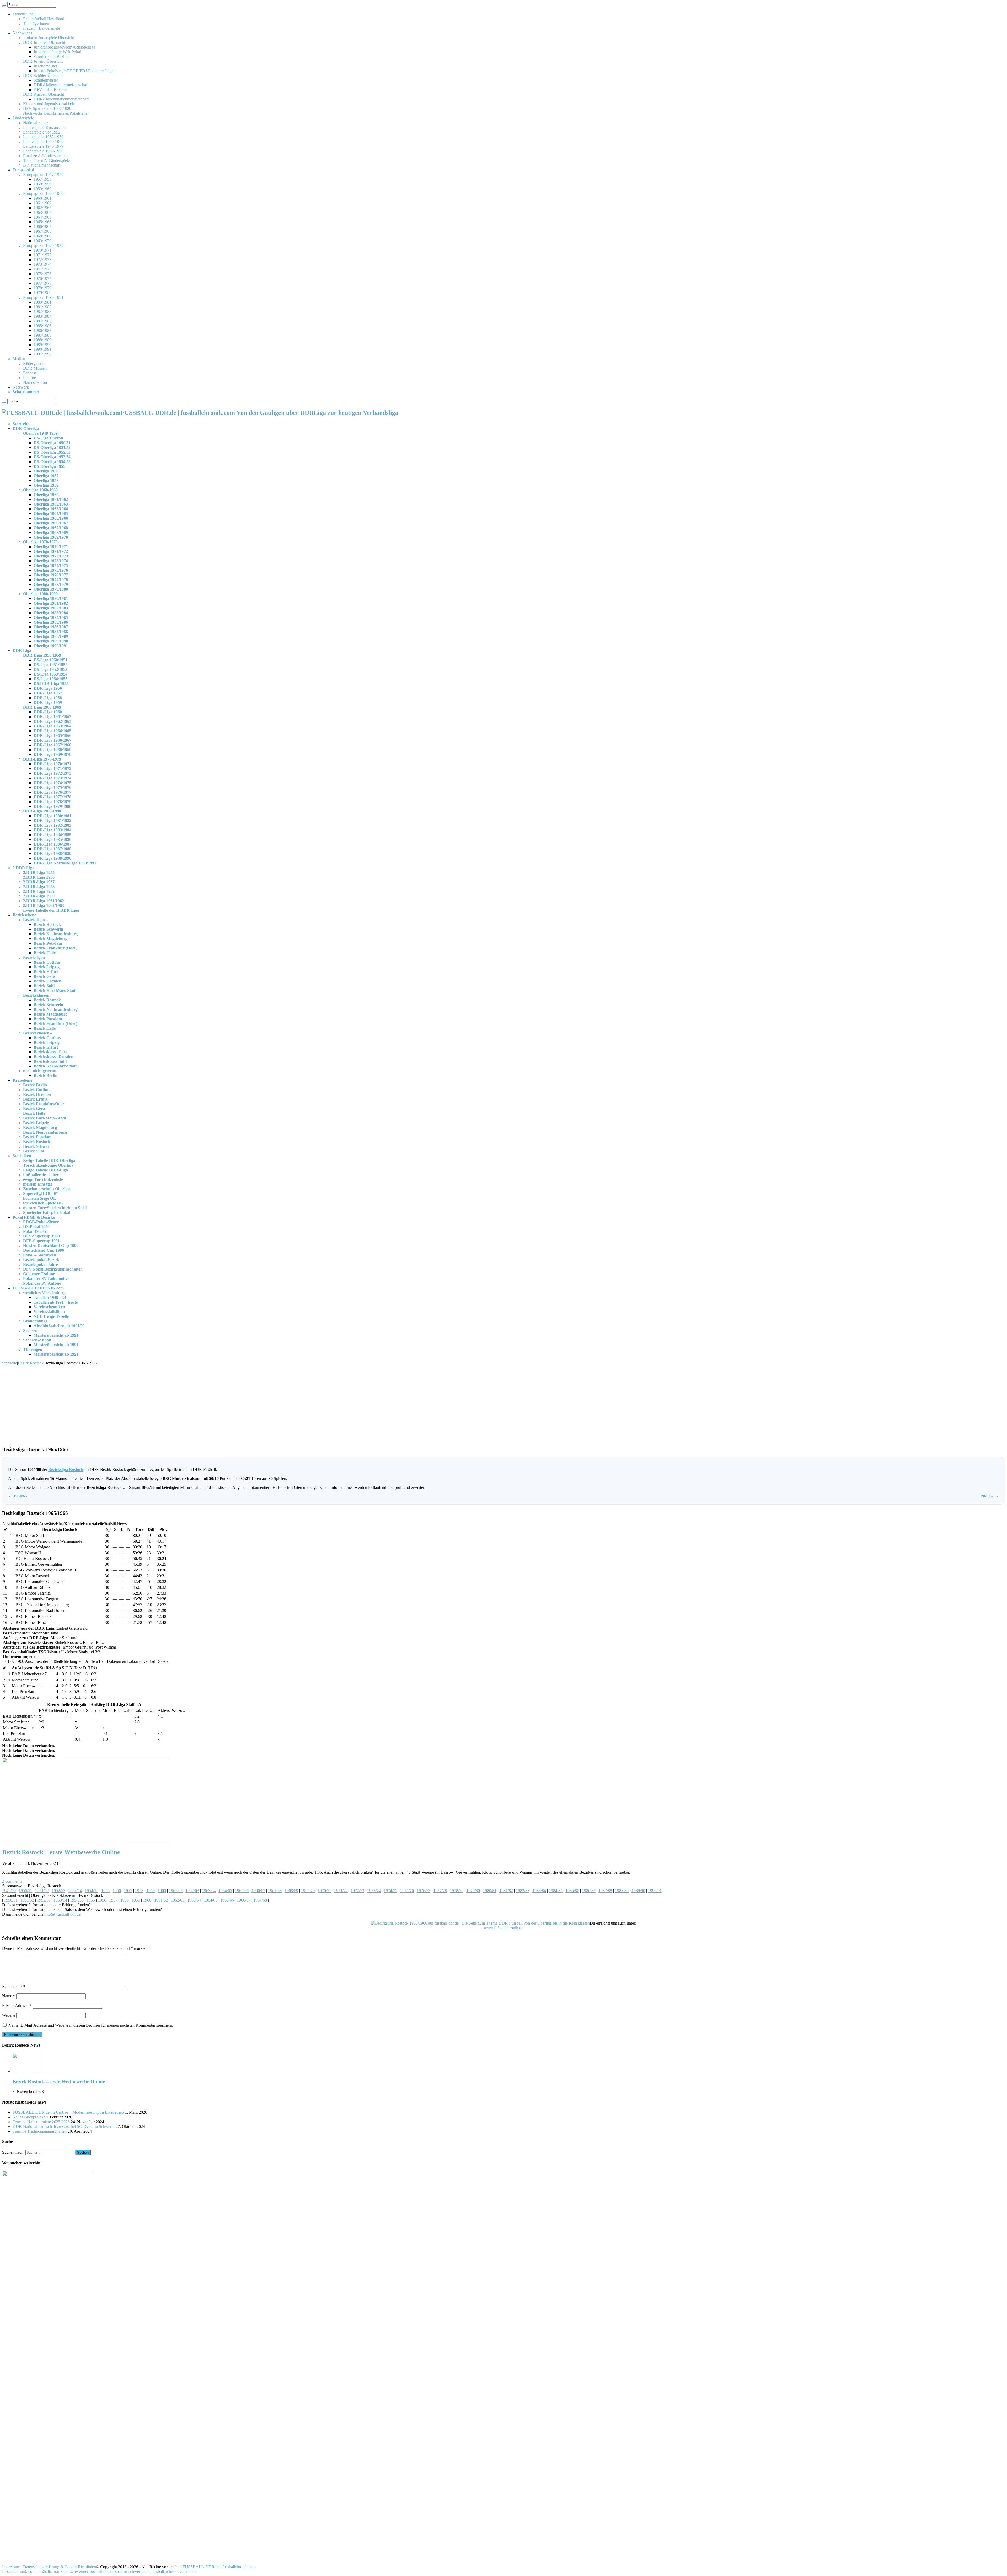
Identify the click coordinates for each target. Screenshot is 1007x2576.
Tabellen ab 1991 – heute (56, 1302)
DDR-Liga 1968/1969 (52, 750)
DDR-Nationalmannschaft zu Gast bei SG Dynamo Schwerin (64, 2126)
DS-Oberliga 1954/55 (52, 462)
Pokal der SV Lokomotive (46, 1279)
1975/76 (407, 1891)
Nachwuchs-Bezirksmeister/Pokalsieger (56, 113)
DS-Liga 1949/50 (48, 438)
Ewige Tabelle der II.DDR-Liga (51, 910)
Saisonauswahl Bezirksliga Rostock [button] (32, 1886)
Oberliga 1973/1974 (51, 561)
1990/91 (655, 1891)
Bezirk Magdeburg (50, 939)
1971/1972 (42, 255)
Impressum (11, 2567)
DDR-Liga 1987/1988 (52, 849)
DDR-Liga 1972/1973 (52, 773)
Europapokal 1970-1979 (43, 245)
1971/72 (341, 1891)
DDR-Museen (35, 368)
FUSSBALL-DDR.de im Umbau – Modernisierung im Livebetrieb (68, 2112)
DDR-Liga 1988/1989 (52, 854)
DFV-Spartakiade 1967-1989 (47, 108)
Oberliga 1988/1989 (51, 636)
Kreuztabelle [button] (93, 1524)
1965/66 (242, 1891)
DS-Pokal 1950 (36, 1227)
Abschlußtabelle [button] (15, 1524)
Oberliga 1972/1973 (51, 556)
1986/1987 (42, 330)
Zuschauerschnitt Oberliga (47, 1189)
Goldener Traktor (39, 1274)
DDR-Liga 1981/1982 (52, 820)
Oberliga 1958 (46, 480)
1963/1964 (42, 212)
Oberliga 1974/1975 (51, 565)
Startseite (21, 424)
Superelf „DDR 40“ (41, 1194)
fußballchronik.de (53, 2571)
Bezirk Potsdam (48, 943)
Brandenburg (35, 1321)
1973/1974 (42, 264)
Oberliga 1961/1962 (51, 499)
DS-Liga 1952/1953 (50, 669)
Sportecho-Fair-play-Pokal (47, 1212)
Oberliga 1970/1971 (51, 547)
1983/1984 (42, 316)
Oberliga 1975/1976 (51, 570)
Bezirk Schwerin (48, 929)
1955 (105, 1891)
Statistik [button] (110, 1524)
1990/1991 (42, 349)
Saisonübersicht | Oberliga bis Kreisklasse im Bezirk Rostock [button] (53, 1895)
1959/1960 (42, 189)
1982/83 (523, 1891)
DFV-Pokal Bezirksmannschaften (53, 1269)
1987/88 (605, 1891)
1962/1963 (42, 208)
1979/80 (473, 1891)
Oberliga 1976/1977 (51, 575)
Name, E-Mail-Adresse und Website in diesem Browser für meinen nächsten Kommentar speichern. (91, 2025)
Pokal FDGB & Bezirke (34, 1217)
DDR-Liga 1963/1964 (52, 726)
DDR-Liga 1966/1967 (52, 740)
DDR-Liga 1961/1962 (52, 717)
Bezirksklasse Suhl (50, 1061)
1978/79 (457, 1891)
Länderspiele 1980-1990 (43, 151)
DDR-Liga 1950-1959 (42, 655)
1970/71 (324, 1891)
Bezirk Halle (45, 953)
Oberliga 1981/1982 (51, 603)
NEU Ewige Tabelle (51, 1316)
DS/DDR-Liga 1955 (51, 684)
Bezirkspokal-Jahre (41, 1264)
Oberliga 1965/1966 (51, 518)
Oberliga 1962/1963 (51, 504)
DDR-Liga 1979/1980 (52, 806)
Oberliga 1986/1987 (51, 627)
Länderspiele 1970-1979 (43, 146)
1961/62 (176, 1891)
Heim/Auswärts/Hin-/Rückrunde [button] (56, 1524)
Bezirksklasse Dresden (53, 1057)
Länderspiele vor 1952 (42, 132)
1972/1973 (42, 260)
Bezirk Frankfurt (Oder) (55, 948)
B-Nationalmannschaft (42, 165)
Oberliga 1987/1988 (51, 632)
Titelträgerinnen (36, 23)
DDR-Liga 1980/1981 (52, 816)
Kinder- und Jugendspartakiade (49, 104)
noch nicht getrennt (40, 1071)
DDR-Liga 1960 (48, 712)
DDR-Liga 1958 (48, 698)
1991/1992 (42, 354)
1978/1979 (42, 288)
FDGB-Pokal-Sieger (41, 1222)
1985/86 (572, 1891)
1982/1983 (42, 312)
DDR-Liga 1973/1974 (52, 778)
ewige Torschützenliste (43, 1179)
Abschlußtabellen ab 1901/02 (59, 1326)
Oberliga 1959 (46, 485)
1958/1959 (42, 184)
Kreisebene (22, 1080)
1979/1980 (42, 293)
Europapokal (23, 170)
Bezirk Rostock (47, 924)
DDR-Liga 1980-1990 (42, 811)
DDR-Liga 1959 (48, 702)
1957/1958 (42, 179)
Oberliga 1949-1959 (40, 433)
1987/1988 (42, 335)
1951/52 (42, 1891)
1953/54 (75, 1891)
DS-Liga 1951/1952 (50, 665)
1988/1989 (42, 340)
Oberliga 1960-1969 (40, 490)
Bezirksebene (24, 915)
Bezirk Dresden (47, 981)
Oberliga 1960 (46, 495)
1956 (117, 1891)
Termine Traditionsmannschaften (40, 2131)
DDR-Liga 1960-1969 (42, 707)
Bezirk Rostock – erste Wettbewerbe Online (61, 1852)
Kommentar (14, 1987)
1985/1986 (42, 326)
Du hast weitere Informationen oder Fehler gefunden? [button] (46, 1905)
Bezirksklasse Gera (50, 1052)
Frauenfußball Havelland (44, 19)
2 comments (12, 1881)
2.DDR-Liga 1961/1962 (44, 901)
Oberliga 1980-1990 (40, 594)
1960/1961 (42, 198)
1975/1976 (42, 274)
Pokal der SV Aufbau (42, 1283)
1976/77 (424, 1891)
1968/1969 (42, 236)
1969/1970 (42, 241)
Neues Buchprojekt (29, 2117)
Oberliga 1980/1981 (51, 599)
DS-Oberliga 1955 (49, 466)
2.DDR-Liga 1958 (39, 887)
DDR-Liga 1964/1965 (52, 731)
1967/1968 (42, 231)
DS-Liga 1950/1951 (50, 660)
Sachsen (30, 1331)
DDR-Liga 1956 (48, 688)
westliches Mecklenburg (44, 1293)
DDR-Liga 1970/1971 (52, 764)
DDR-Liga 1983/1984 (52, 830)
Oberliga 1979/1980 (51, 589)
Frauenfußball (24, 14)
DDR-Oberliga (26, 429)
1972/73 (357, 1891)
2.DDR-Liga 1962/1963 (44, 905)
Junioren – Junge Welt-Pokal (57, 52)
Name (9, 1996)
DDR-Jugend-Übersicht (43, 61)
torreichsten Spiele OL (43, 1203)
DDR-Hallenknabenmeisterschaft (61, 99)
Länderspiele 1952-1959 (43, 137)
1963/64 (209, 1891)
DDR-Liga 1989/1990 (52, 858)
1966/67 (987, 1496)
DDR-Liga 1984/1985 (52, 835)
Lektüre (30, 378)
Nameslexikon (35, 382)
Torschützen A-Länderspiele (46, 160)
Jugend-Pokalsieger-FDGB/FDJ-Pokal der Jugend (75, 71)
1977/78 (440, 1891)
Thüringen (33, 1349)
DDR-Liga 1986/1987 (52, 844)
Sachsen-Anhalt (37, 1340)
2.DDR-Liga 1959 (39, 891)
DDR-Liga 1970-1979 (42, 759)
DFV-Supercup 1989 (41, 1236)
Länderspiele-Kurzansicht (44, 127)
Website (9, 2015)
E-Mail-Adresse (17, 2006)
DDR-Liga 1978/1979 (52, 802)
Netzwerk (21, 387)
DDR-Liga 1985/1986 (52, 839)
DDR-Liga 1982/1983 (52, 825)
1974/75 (390, 1891)
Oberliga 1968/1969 (51, 532)
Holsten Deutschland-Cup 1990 (51, 1245)
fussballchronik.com (19, 2571)
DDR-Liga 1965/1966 (52, 735)
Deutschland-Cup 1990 (44, 1250)
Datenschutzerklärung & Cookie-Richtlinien (60, 2567)
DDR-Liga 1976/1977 (52, 792)
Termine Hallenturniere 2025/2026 (41, 2122)
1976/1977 (42, 278)
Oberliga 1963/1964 (51, 509)
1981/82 (506, 1891)
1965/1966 (42, 222)
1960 (162, 1891)
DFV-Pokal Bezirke (50, 90)
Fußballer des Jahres (42, 1175)
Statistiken (22, 1156)
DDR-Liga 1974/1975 (52, 783)
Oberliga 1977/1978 (51, 580)
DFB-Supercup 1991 (41, 1241)
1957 (128, 1891)
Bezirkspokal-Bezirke (42, 1260)
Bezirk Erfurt (46, 972)
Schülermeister (46, 80)
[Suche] (4, 6)
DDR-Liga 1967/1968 (52, 745)
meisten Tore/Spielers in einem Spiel (55, 1208)
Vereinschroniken (49, 1307)
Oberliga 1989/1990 (51, 641)
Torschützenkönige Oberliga (48, 1165)
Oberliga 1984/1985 (51, 617)
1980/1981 (42, 302)
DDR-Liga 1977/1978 (52, 797)
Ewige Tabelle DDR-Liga (45, 1170)
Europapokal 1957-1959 (43, 175)
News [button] (122, 1524)
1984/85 (556, 1891)
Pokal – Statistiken (40, 1255)
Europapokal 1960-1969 (43, 193)
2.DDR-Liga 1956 (39, 877)
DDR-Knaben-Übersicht (44, 94)
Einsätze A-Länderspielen (44, 156)
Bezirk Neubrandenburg (56, 934)
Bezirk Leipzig (47, 967)
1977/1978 (42, 283)
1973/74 (374, 1891)
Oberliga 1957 (46, 476)
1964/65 (20, 1496)
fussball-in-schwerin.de (129, 2571)
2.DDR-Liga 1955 (39, 872)
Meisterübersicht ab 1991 (56, 1335)
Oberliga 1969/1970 (51, 537)
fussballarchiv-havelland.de (174, 2571)
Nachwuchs (22, 33)
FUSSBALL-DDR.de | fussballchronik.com (219, 2567)
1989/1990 (42, 345)
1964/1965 (42, 217)
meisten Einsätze (38, 1184)
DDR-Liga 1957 (48, 693)
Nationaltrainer (35, 123)
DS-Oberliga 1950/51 (52, 443)
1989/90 (638, 1891)
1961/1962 (42, 203)
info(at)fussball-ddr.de (62, 1914)
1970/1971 (42, 250)
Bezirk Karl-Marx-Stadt (55, 990)
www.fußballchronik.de (504, 1928)
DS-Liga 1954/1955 (50, 679)
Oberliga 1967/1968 (51, 528)
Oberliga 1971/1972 (51, 551)
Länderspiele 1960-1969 (43, 142)
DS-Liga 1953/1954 (50, 674)
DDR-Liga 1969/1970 (52, 754)
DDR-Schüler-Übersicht (43, 75)
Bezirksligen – (36, 920)
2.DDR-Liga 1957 (39, 882)
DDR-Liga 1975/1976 (52, 787)
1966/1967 (42, 227)
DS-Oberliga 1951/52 (52, 447)
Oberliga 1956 (46, 471)
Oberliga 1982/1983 (51, 608)
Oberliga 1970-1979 (40, 542)
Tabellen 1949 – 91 (50, 1297)
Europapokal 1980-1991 (43, 297)
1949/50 (9, 1891)
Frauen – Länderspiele (42, 28)
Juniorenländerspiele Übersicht (49, 38)
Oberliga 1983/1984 (51, 613)
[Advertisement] (504, 1405)
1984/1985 (42, 321)
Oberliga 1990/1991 (51, 646)
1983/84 (539, 1891)
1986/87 (589, 1891)
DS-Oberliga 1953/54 (52, 457)
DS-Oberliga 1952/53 (52, 452)
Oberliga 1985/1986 (51, 622)
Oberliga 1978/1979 (51, 584)
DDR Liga (22, 650)
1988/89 (622, 1891)
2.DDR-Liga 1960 (39, 896)
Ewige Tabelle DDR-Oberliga (49, 1160)
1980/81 (490, 1891)
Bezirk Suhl (44, 986)
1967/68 (275, 1891)
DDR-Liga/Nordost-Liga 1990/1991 (65, 863)
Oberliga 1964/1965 (51, 514)
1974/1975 (42, 269)
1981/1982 (42, 307)
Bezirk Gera (44, 976)
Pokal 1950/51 (36, 1231)
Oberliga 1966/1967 (51, 523)
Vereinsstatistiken (49, 1312)
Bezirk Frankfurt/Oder (44, 1104)
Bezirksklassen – (38, 995)
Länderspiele (23, 118)
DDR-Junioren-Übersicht (44, 42)
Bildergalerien (35, 363)
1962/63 (192, 1891)
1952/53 (58, 1891)
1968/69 (291, 1891)
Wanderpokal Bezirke (52, 57)
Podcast (30, 373)
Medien (19, 359)
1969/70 (308, 1891)
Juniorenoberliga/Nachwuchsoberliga (64, 47)
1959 (151, 1891)
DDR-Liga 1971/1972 (52, 769)
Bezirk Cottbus (47, 962)
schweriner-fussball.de (89, 2571)
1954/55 (92, 1891)
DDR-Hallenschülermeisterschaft (61, 85)
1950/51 (25, 1891)
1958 (139, 1891)
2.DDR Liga (23, 868)
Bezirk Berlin (45, 1075)
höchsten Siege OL (40, 1198)
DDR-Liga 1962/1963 (52, 721)
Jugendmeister (45, 66)
